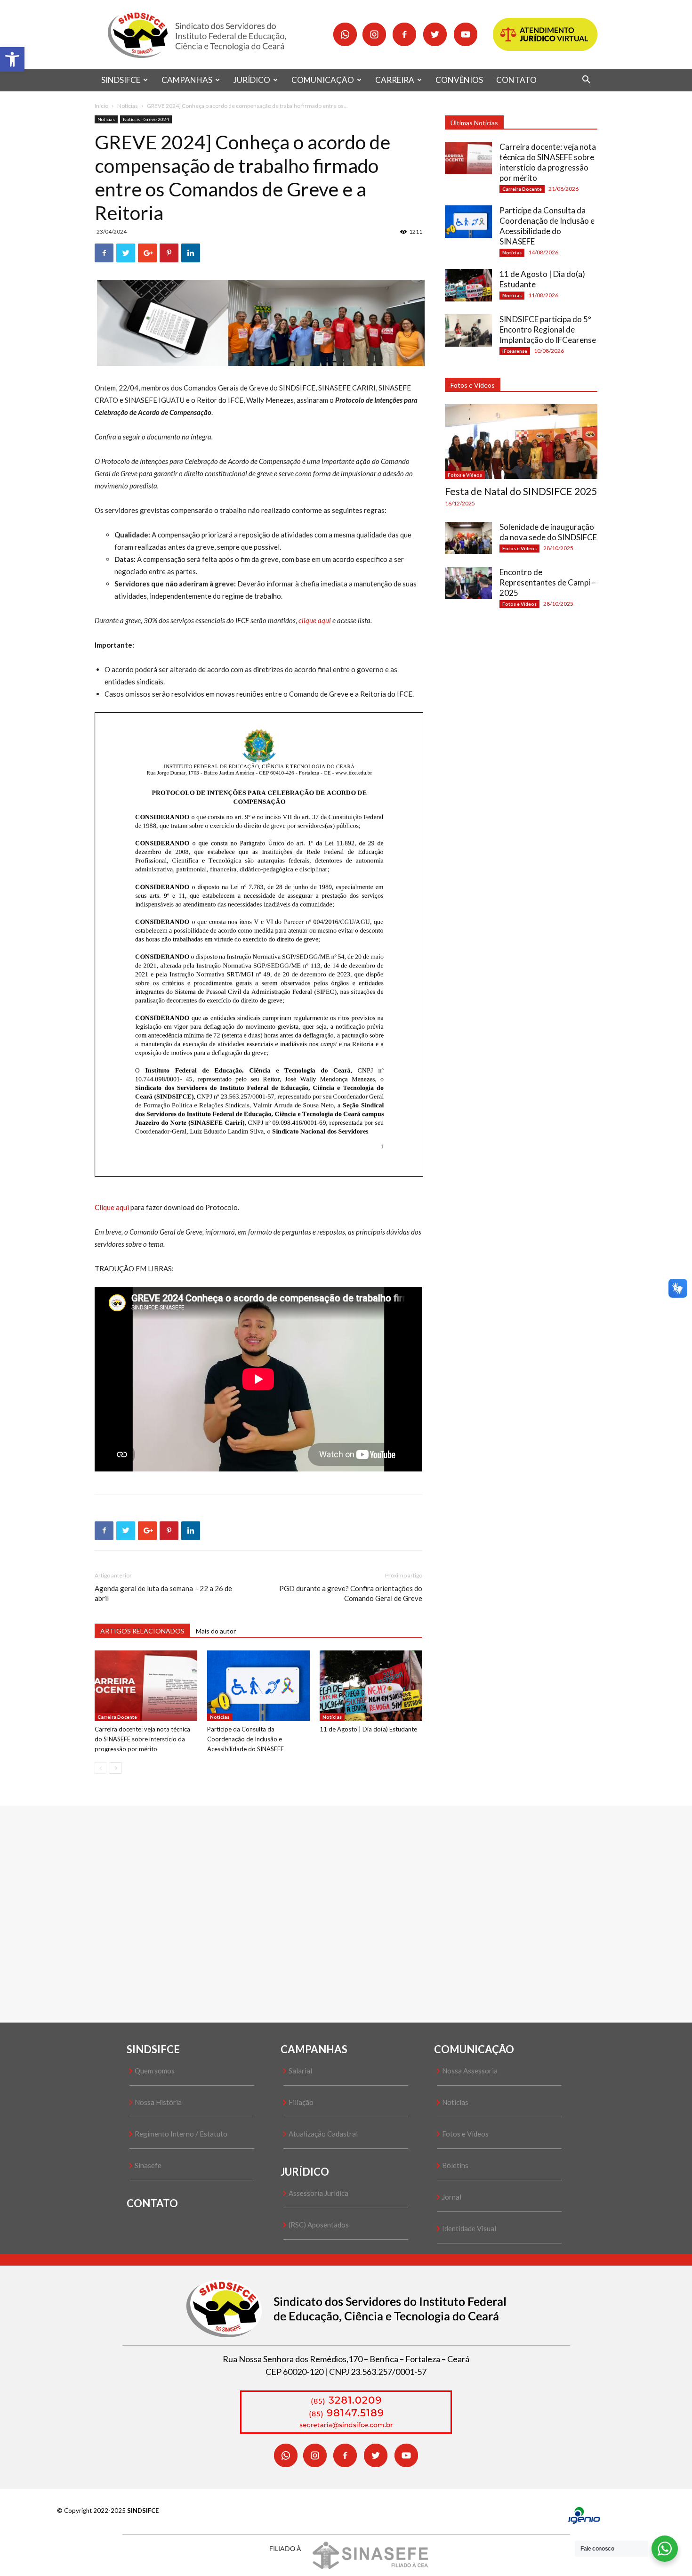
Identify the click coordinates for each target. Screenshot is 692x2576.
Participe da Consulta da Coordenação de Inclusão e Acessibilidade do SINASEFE (245, 1739)
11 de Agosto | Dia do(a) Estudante (368, 1729)
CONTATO (516, 80)
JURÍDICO (252, 80)
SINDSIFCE (121, 80)
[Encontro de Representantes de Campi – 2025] (468, 583)
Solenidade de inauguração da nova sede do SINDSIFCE (548, 532)
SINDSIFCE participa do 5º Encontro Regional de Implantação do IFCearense (548, 329)
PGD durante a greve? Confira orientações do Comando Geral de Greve (351, 1593)
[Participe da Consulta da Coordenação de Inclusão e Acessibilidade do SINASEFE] (258, 1686)
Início (101, 106)
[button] (12, 59)
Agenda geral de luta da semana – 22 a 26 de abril (163, 1593)
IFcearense (515, 351)
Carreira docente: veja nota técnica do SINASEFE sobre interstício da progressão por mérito (142, 1739)
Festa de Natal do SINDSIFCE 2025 (521, 491)
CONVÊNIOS (459, 80)
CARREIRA (395, 80)
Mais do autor (216, 1631)
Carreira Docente (117, 1717)
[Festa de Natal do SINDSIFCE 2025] (521, 442)
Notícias (128, 106)
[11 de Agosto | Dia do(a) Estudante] (371, 1686)
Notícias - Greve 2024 (146, 119)
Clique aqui (112, 1207)
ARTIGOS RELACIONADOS (142, 1631)
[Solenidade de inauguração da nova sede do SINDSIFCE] (468, 538)
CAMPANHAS (187, 80)
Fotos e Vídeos (465, 475)
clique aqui (315, 620)
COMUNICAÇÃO (323, 80)
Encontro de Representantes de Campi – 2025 (548, 582)
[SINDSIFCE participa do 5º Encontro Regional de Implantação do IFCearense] (468, 330)
